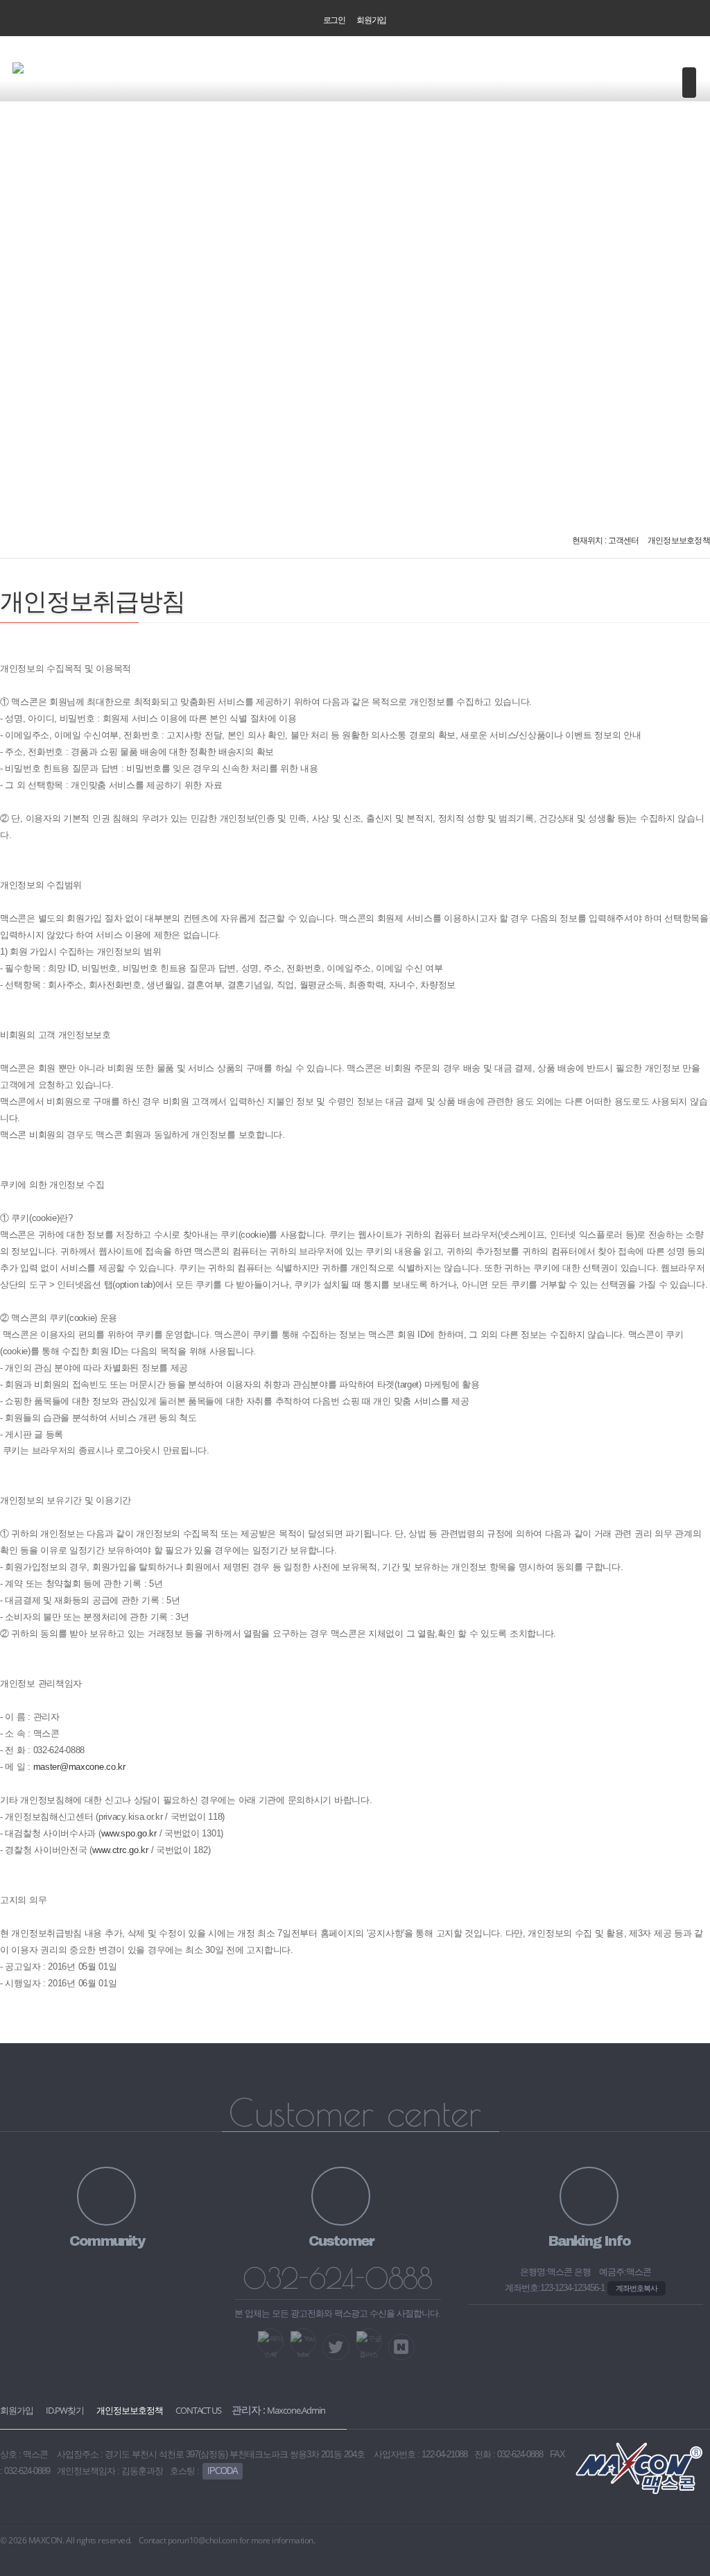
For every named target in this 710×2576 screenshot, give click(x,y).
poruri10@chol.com (203, 2540)
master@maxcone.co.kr (79, 1767)
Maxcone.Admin (296, 2410)
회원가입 (371, 20)
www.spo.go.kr (129, 1833)
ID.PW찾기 (65, 2410)
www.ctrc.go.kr (120, 1850)
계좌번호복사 (637, 2288)
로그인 (334, 20)
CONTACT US (198, 2410)
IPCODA (223, 2471)
